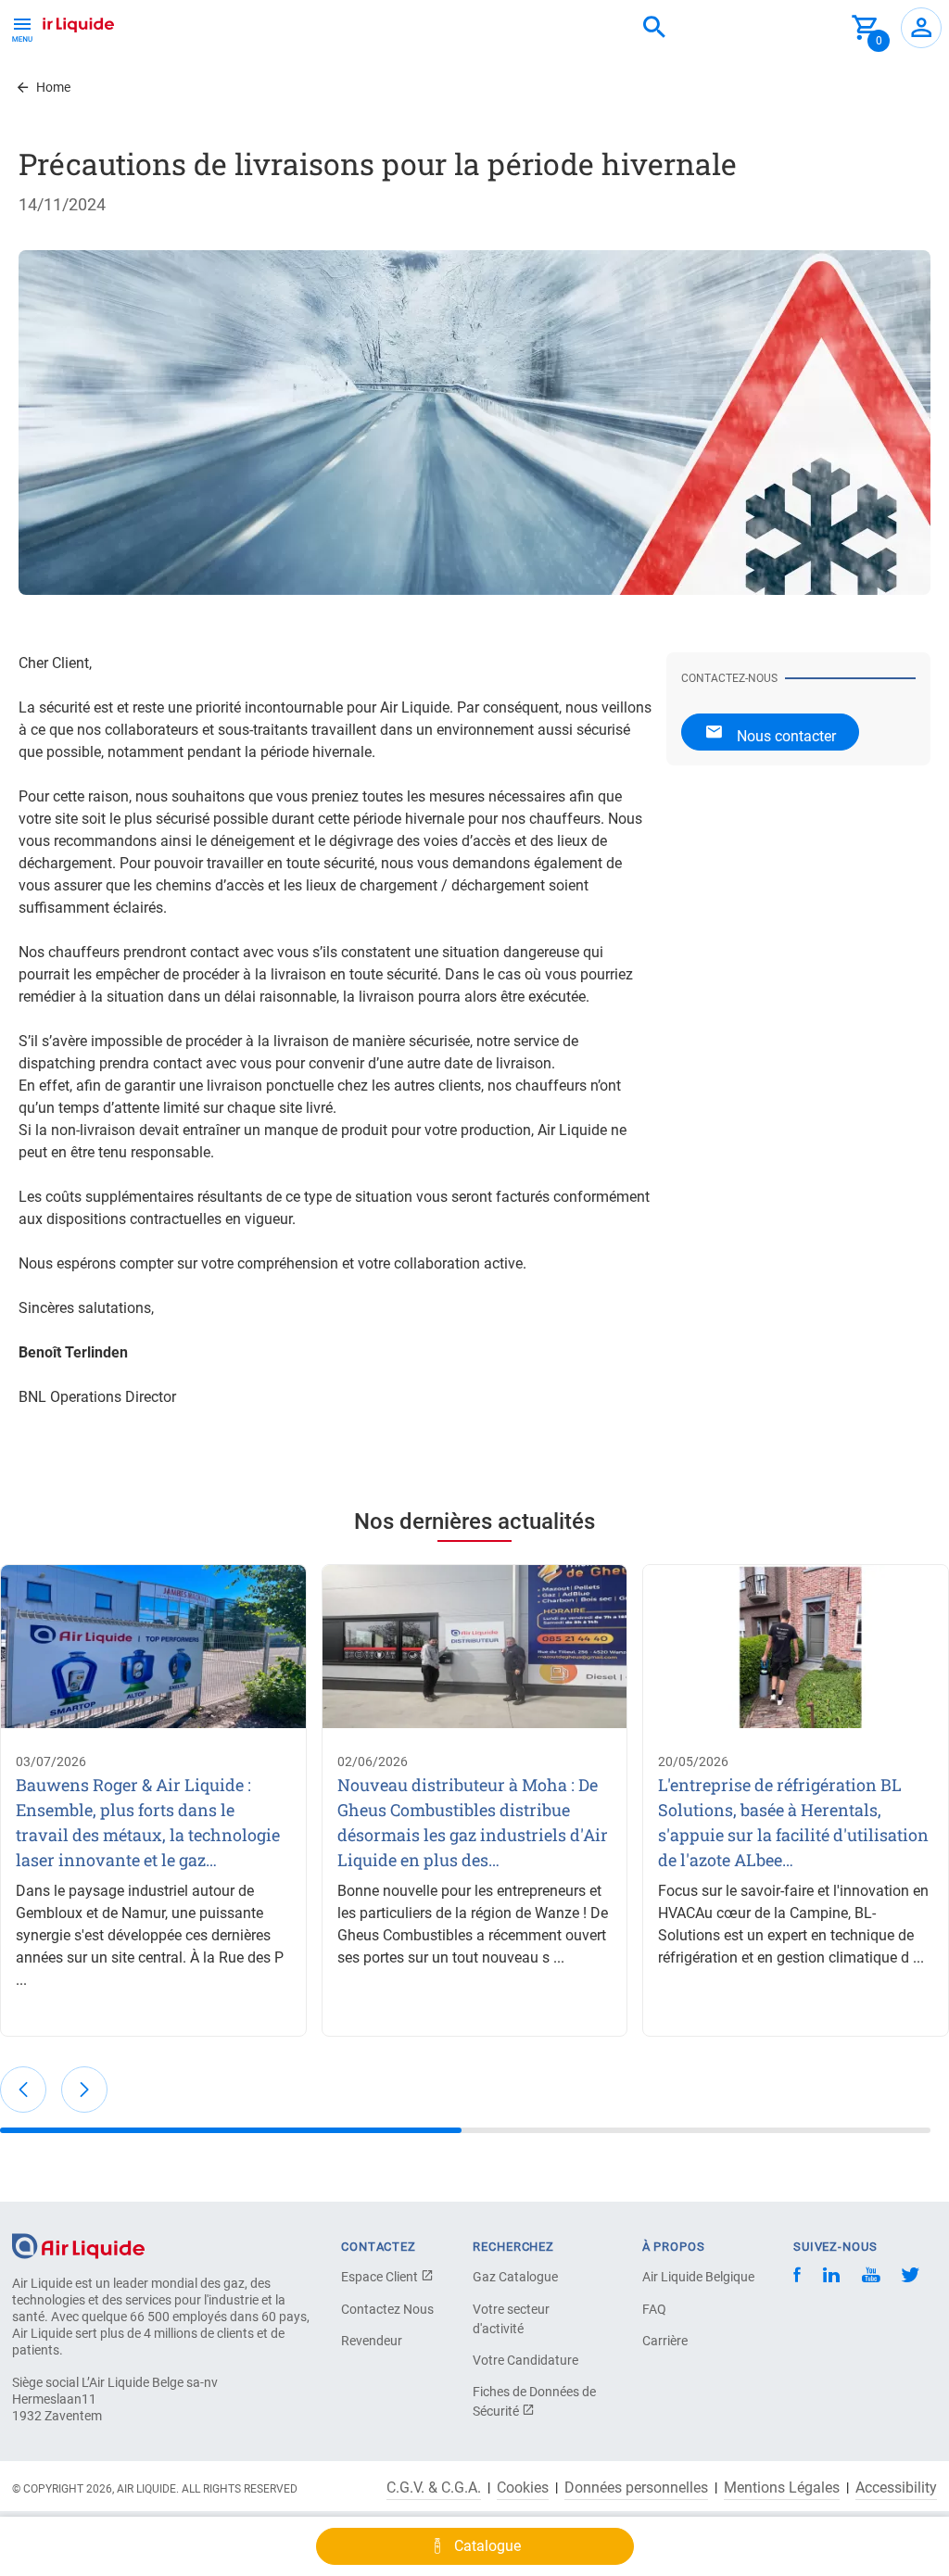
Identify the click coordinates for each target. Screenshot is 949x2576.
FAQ (654, 2309)
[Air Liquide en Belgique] (61, 22)
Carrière (665, 2341)
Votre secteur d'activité (511, 2319)
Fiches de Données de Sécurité (534, 2401)
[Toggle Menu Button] (22, 28)
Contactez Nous (387, 2309)
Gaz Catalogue (515, 2277)
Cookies (523, 2488)
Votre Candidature (525, 2360)
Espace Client (381, 2277)
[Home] (78, 2245)
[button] (23, 2090)
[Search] (654, 28)
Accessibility (896, 2488)
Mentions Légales (782, 2488)
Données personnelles (636, 2488)
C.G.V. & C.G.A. (434, 2488)
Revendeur (372, 2341)
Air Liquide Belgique (698, 2277)
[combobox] (654, 28)
